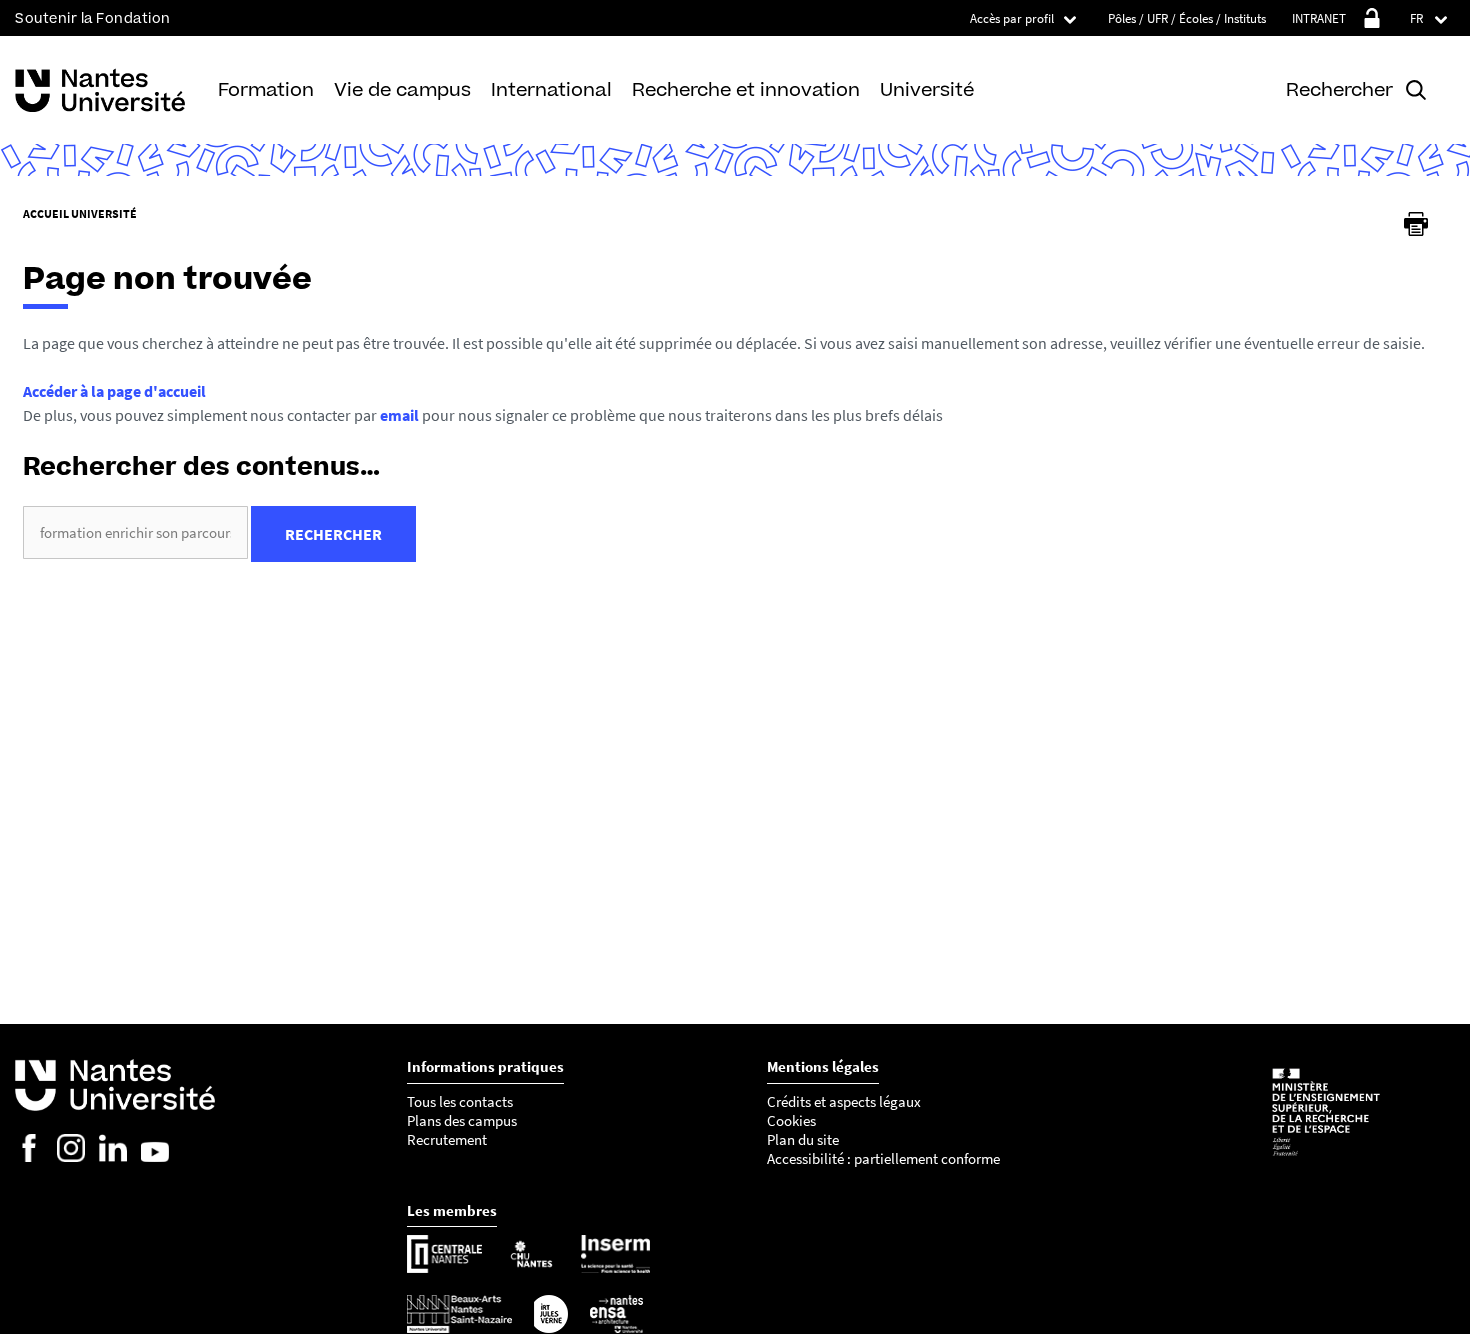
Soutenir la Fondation (93, 18)
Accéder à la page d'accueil (114, 391)
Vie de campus (402, 89)
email (399, 415)
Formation (266, 89)
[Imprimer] (1416, 224)
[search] (135, 532)
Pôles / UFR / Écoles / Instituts (1187, 18)
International (551, 89)
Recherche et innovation (746, 89)
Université (927, 89)
